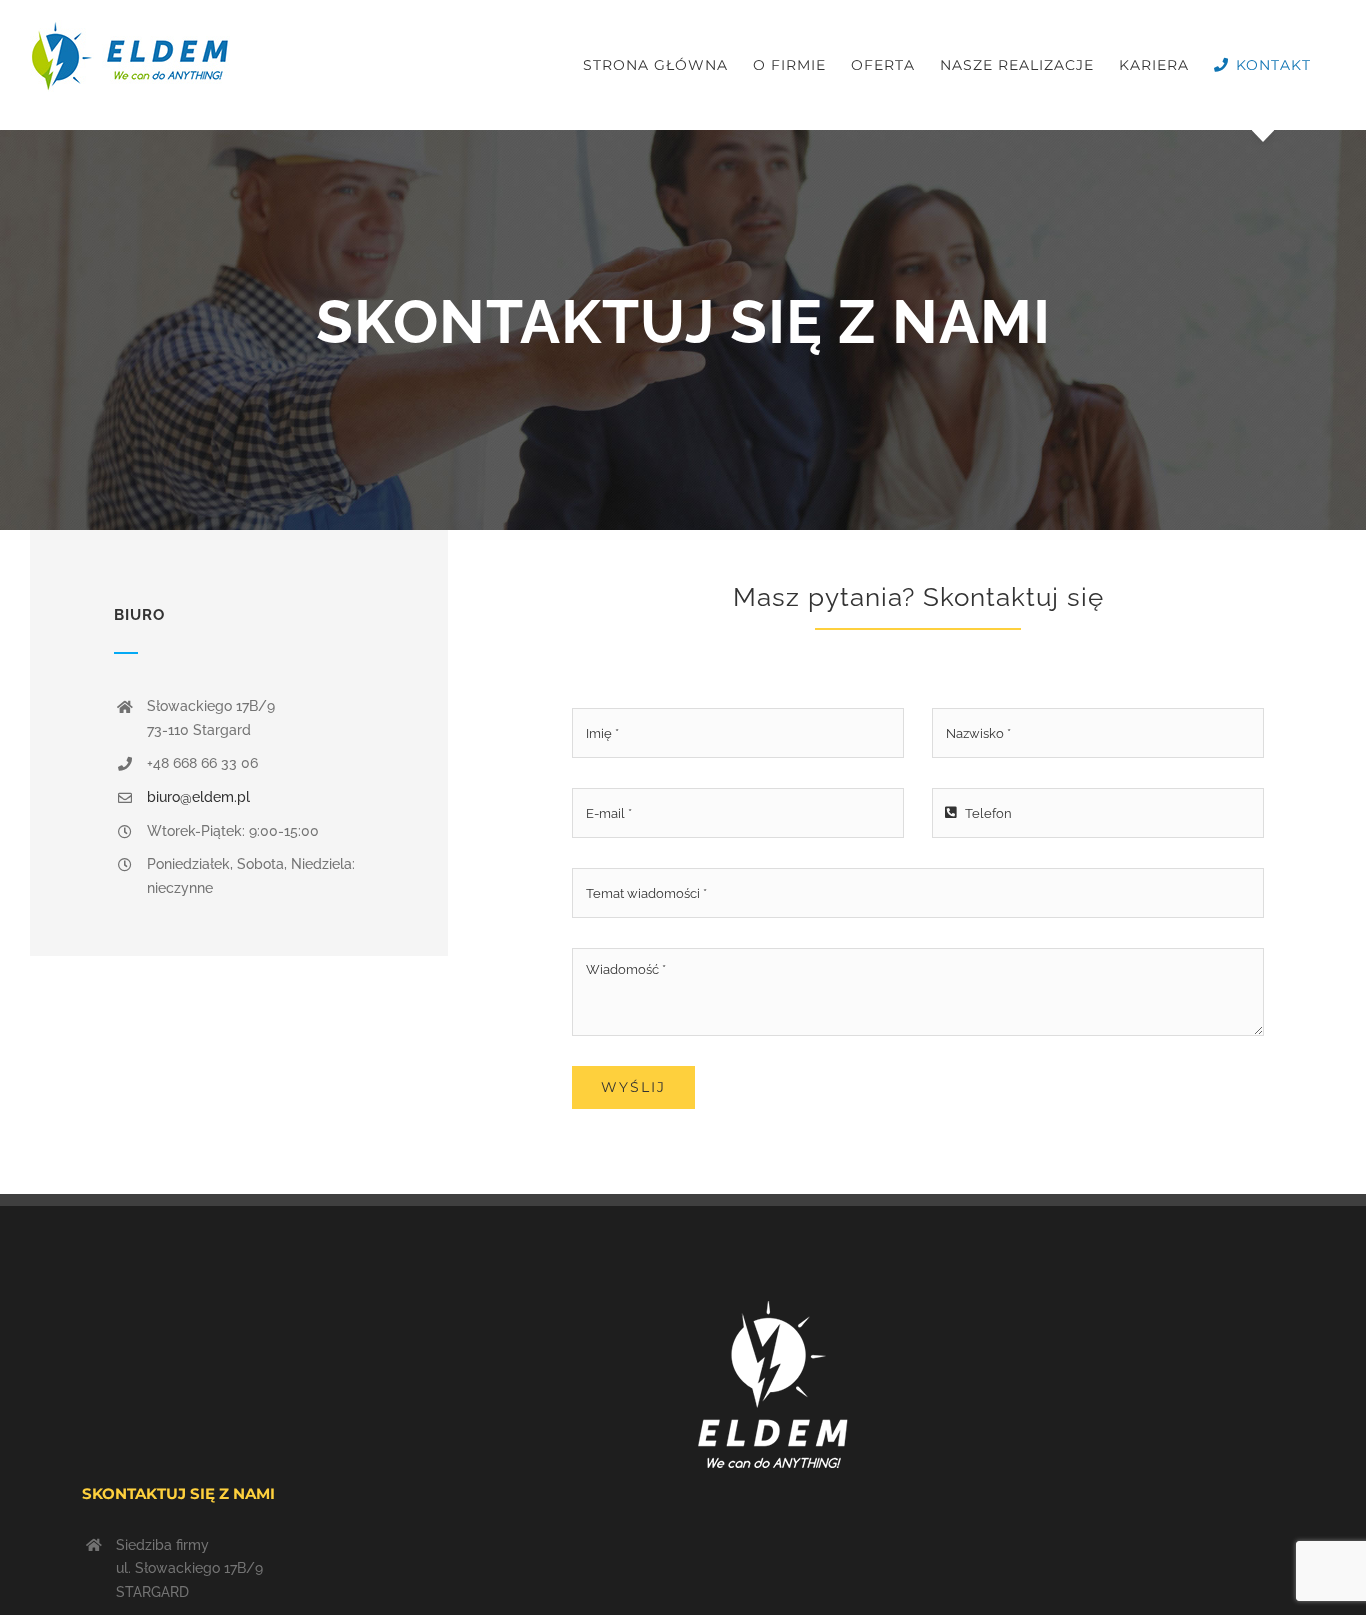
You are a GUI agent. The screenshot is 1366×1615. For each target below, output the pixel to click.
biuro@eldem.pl (198, 797)
